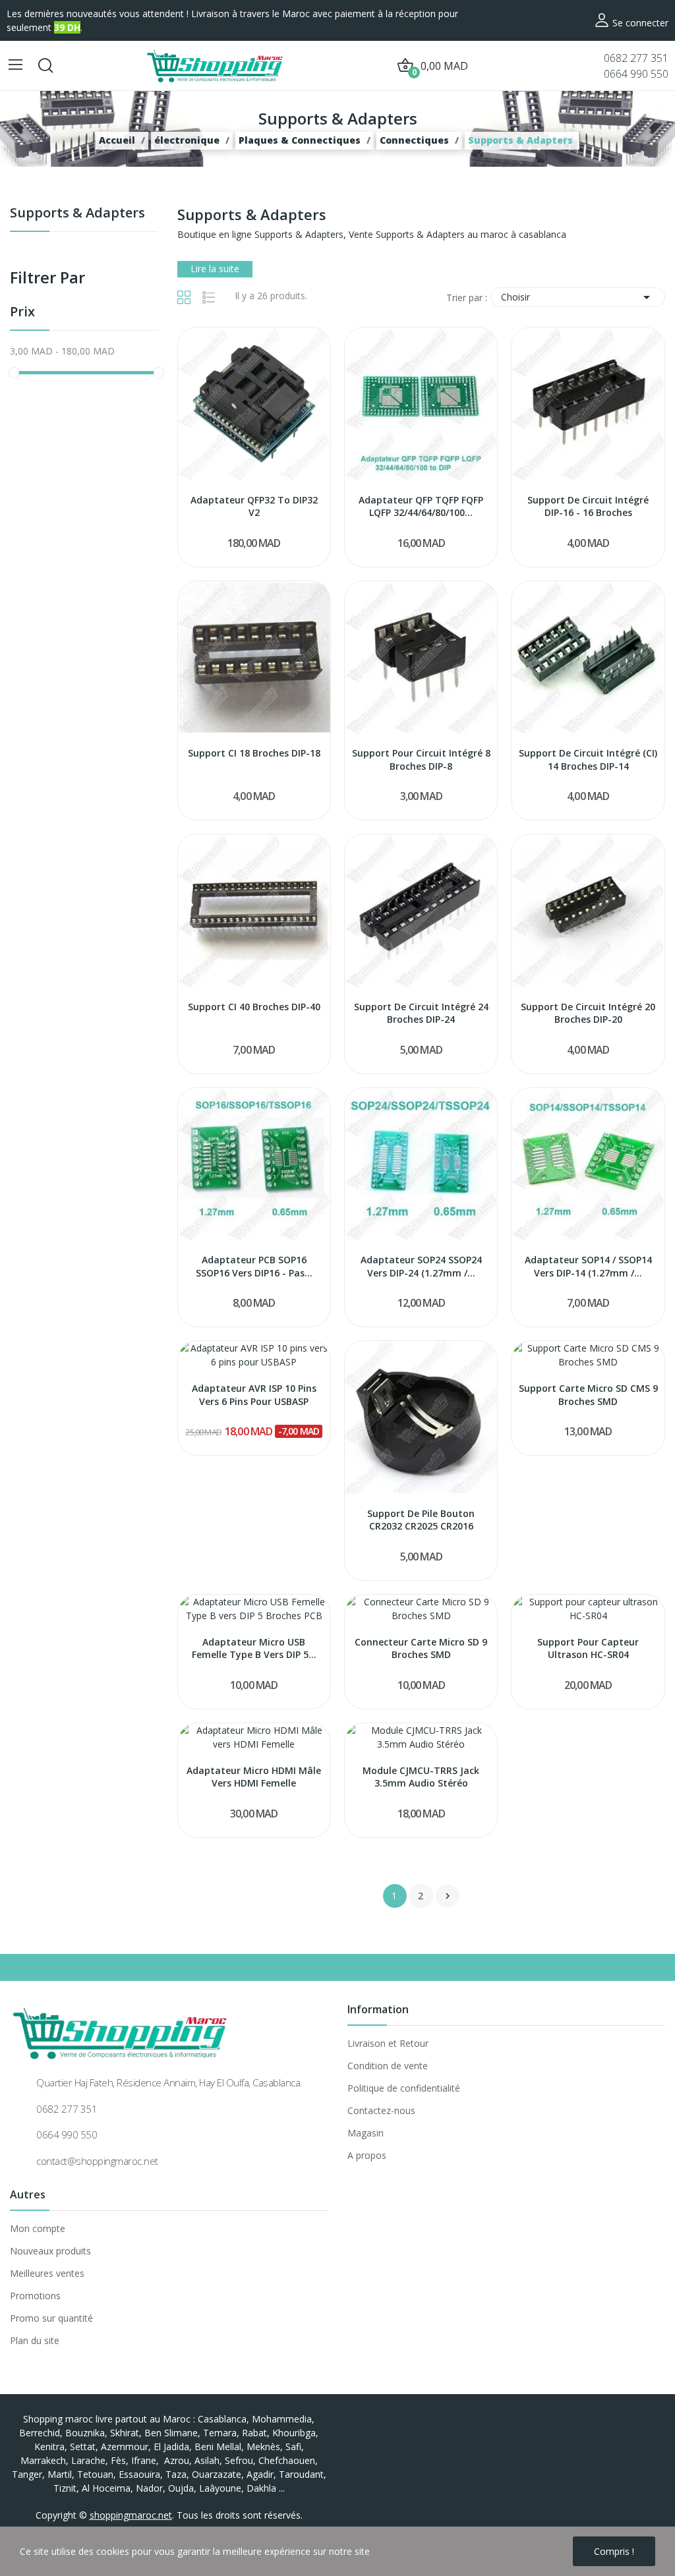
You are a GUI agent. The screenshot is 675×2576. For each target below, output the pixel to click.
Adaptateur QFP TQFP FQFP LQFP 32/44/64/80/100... (421, 506)
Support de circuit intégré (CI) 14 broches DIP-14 (588, 759)
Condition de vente (388, 2066)
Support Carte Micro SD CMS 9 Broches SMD (588, 1395)
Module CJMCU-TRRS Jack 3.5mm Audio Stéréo (421, 1777)
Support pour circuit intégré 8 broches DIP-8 (421, 759)
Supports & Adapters (77, 214)
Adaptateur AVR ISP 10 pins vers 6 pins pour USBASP (254, 1395)
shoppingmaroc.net (131, 2515)
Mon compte (38, 2228)
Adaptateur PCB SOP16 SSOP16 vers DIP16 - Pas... (254, 1266)
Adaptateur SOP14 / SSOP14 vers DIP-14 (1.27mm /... (588, 1266)
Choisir (578, 297)
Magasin (366, 2133)
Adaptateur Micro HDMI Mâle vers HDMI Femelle (254, 1777)
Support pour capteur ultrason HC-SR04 (588, 1648)
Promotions (35, 2296)
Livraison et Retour (388, 2043)
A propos (367, 2155)
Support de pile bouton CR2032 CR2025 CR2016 (421, 1520)
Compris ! (614, 2551)
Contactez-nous (381, 2110)
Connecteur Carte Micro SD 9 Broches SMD (421, 1648)
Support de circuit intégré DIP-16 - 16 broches (588, 506)
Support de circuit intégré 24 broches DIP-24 (421, 1013)
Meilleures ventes (47, 2273)
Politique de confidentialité (404, 2088)
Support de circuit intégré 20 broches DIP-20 (588, 1013)
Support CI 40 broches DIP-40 (254, 1007)
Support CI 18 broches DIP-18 (254, 753)
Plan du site (35, 2340)
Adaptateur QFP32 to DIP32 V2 (254, 506)
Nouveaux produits (50, 2251)
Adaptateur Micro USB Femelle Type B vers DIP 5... (254, 1648)
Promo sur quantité (51, 2318)
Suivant (448, 1896)
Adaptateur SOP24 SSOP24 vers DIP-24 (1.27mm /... (421, 1266)
